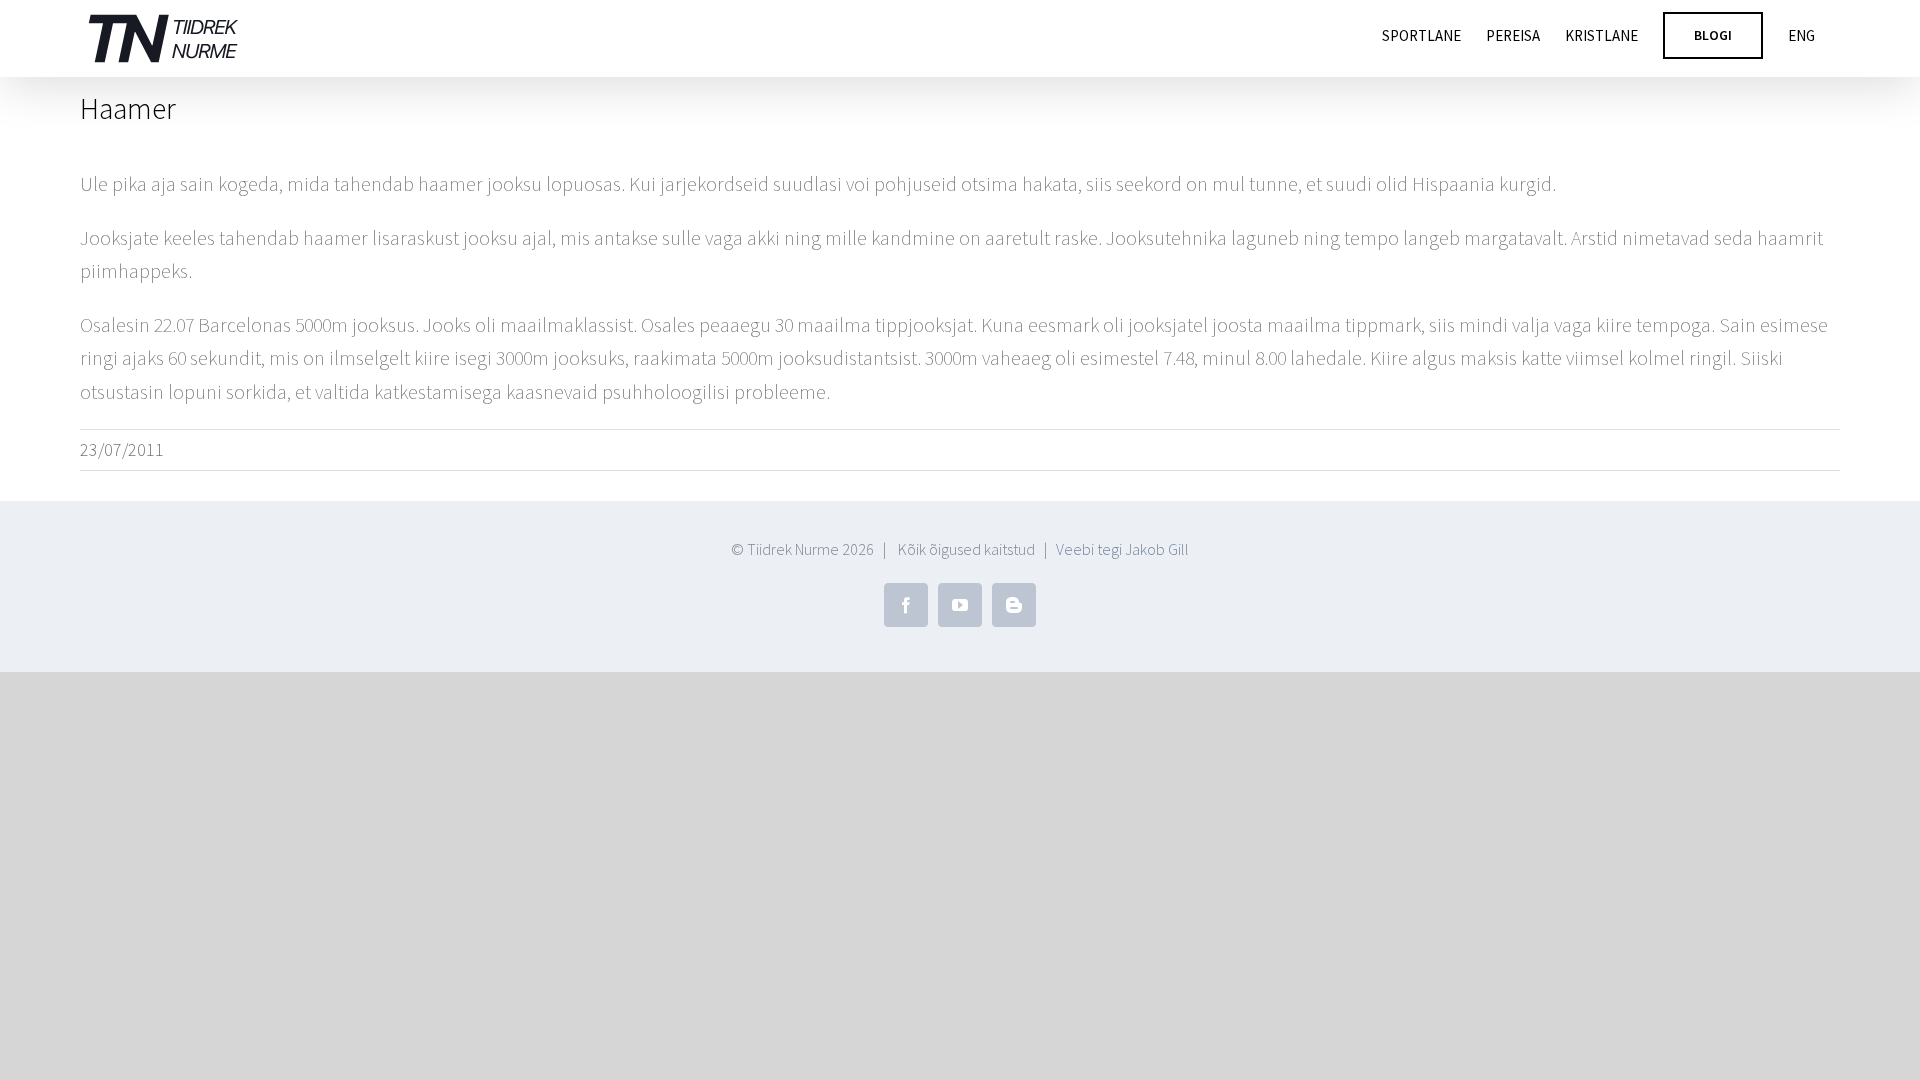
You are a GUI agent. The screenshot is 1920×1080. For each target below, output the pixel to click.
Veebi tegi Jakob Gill (1122, 549)
